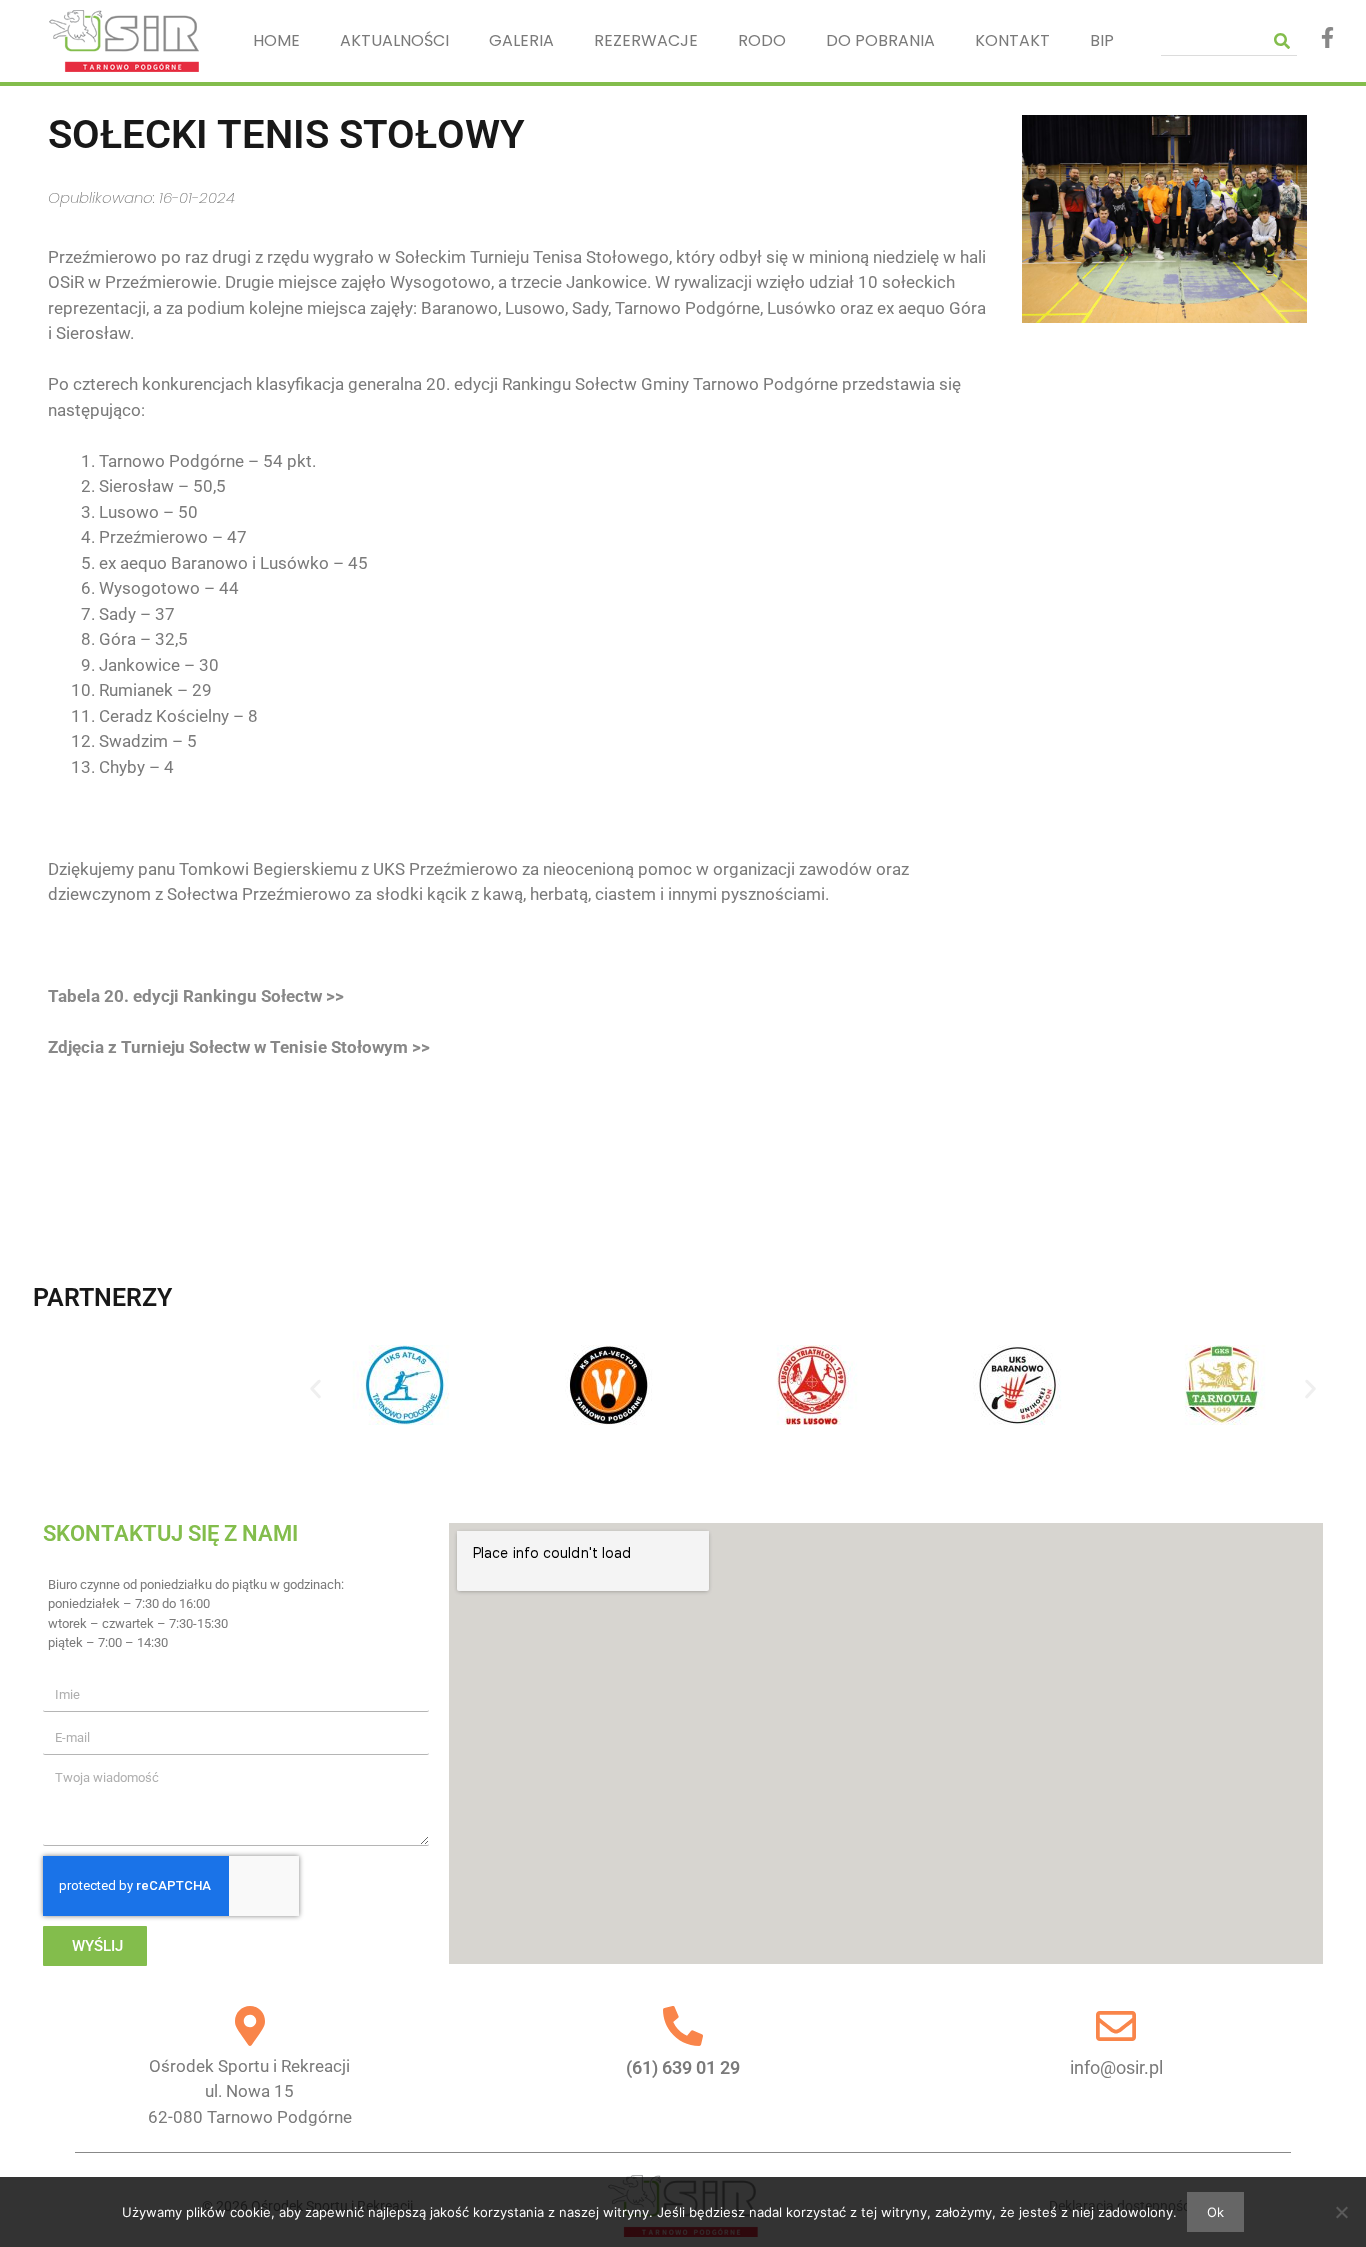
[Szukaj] (1282, 40)
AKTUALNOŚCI (394, 40)
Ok (1215, 2212)
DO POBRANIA (880, 40)
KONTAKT (1012, 40)
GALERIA (521, 40)
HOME (276, 40)
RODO (762, 40)
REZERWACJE (646, 40)
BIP (1102, 40)
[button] (315, 1388)
